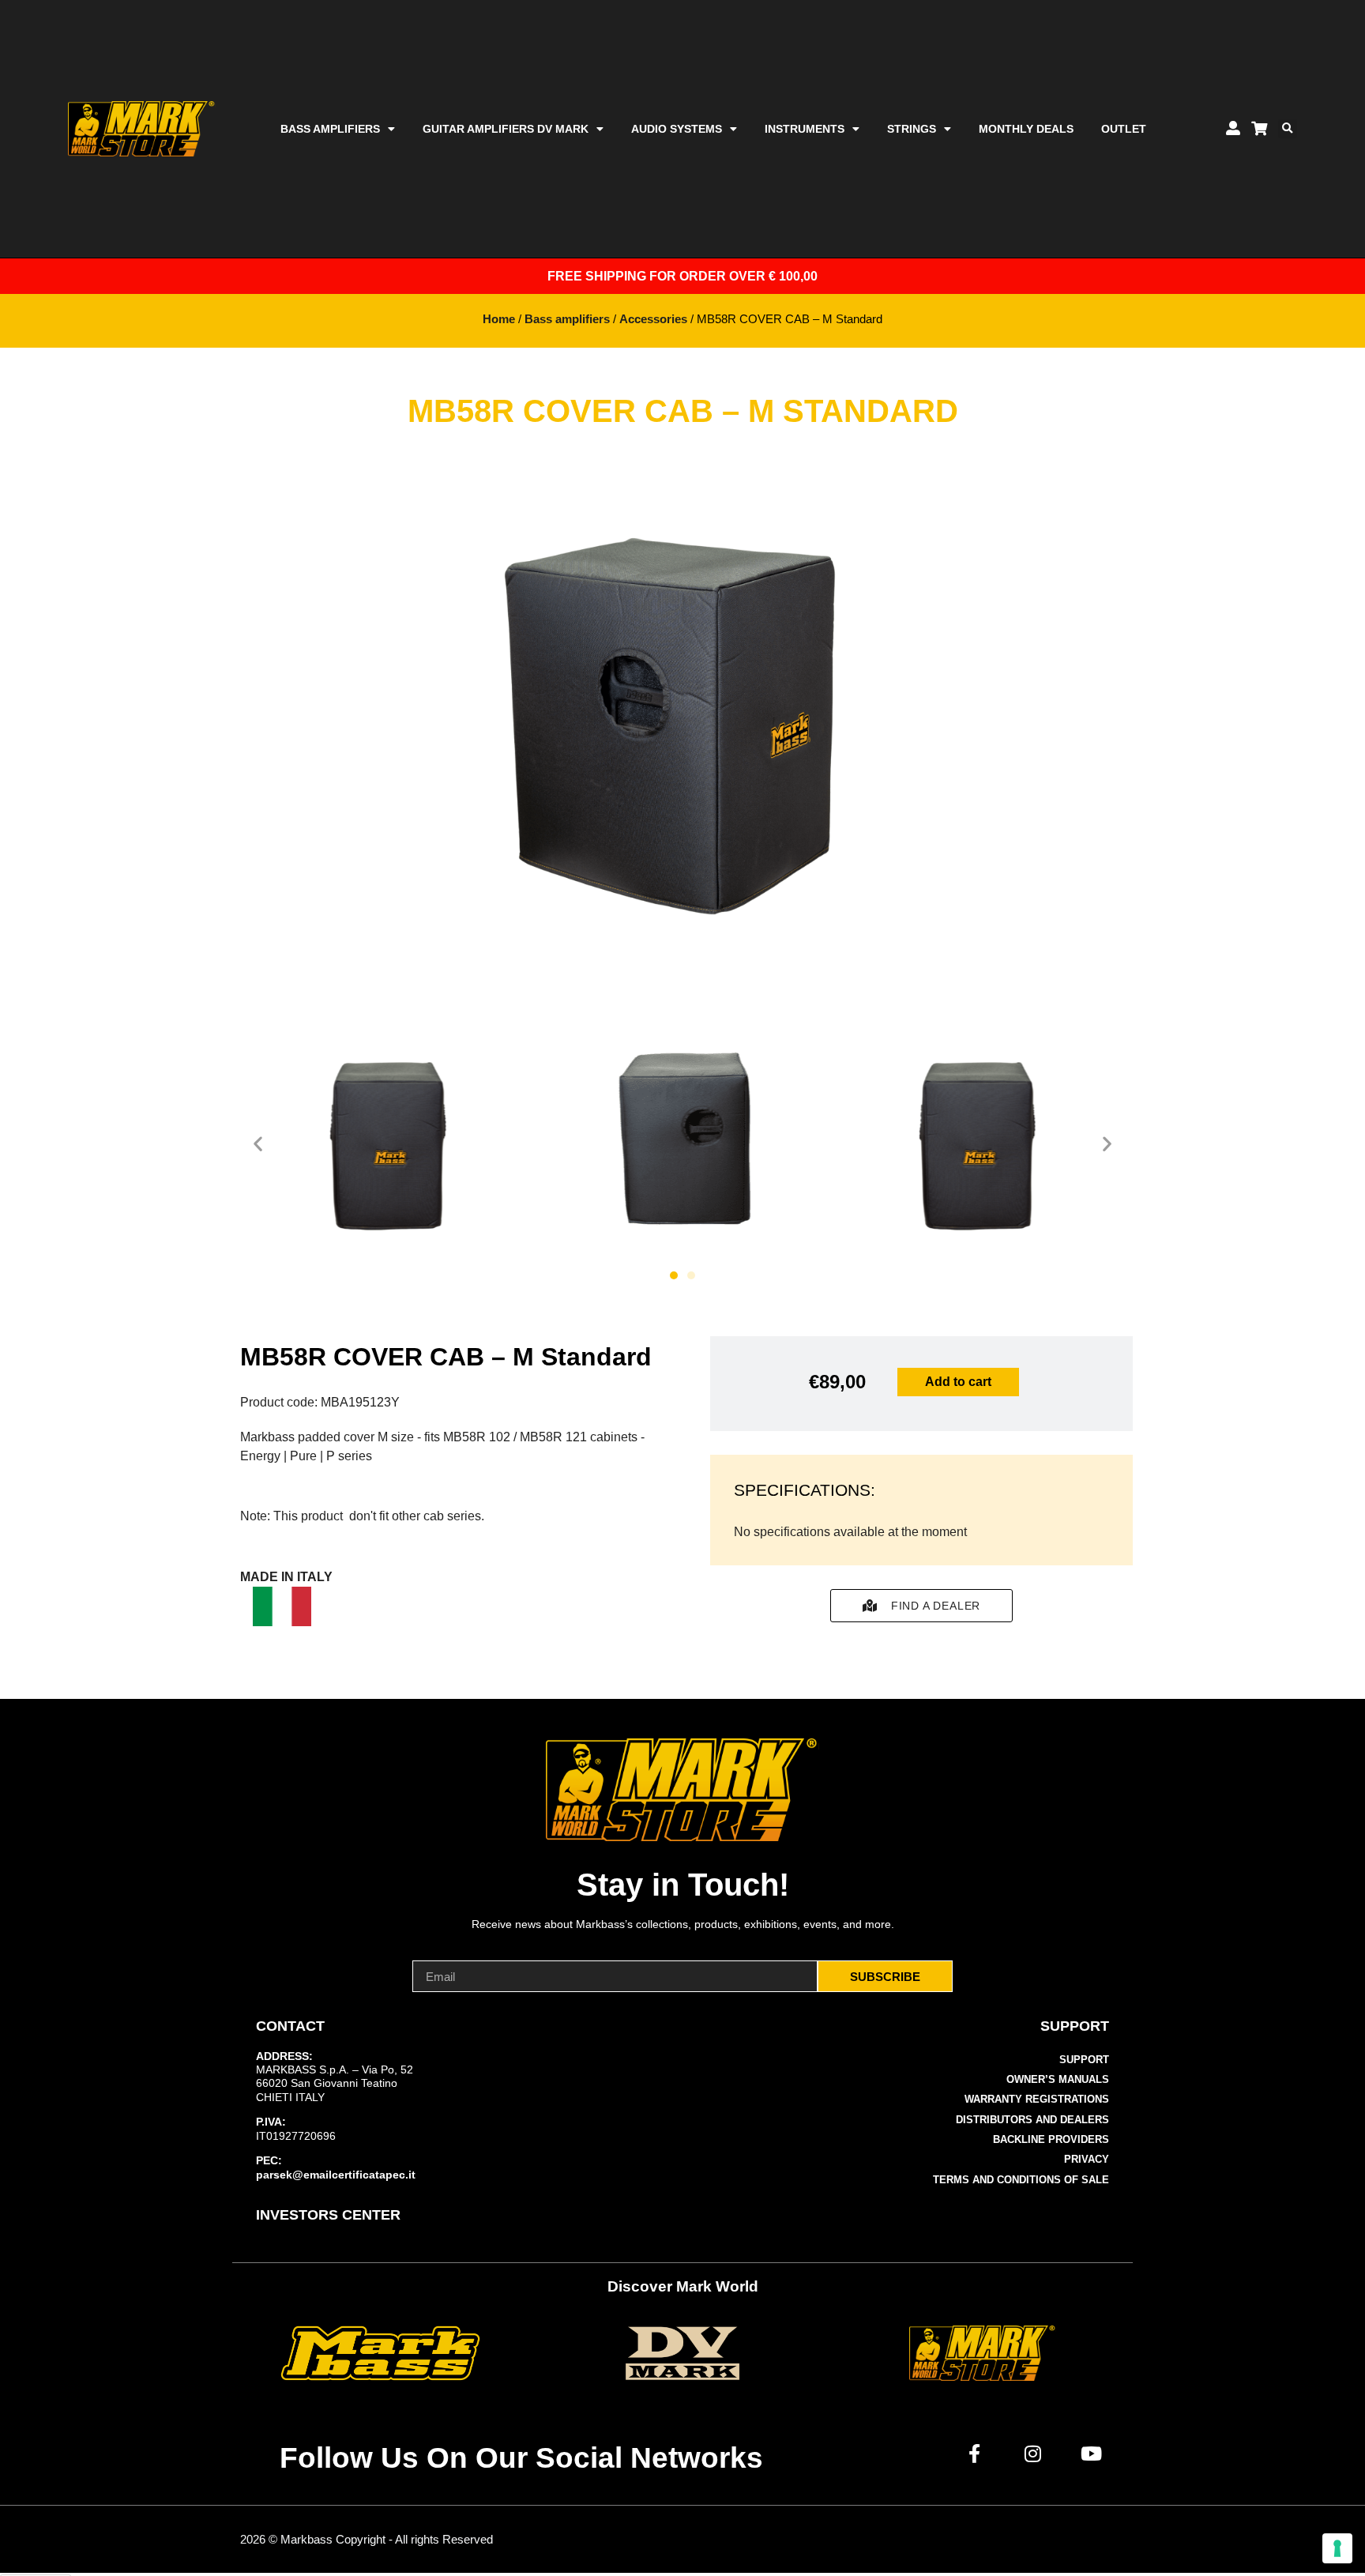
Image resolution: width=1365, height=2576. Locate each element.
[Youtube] (1092, 2454)
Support (1084, 2060)
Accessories (653, 319)
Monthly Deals (1026, 129)
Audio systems (677, 129)
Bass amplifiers (330, 129)
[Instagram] (1033, 2454)
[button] (1288, 129)
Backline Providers (1051, 2139)
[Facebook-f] (975, 2454)
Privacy (1087, 2159)
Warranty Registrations (1037, 2099)
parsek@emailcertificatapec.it (336, 2175)
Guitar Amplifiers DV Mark (506, 129)
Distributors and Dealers (1032, 2120)
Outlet (1124, 129)
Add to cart (958, 1382)
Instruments (805, 129)
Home (499, 319)
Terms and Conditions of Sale (1021, 2180)
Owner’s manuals (1058, 2079)
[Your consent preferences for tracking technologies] (1337, 2548)
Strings (912, 129)
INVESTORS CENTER (328, 2215)
